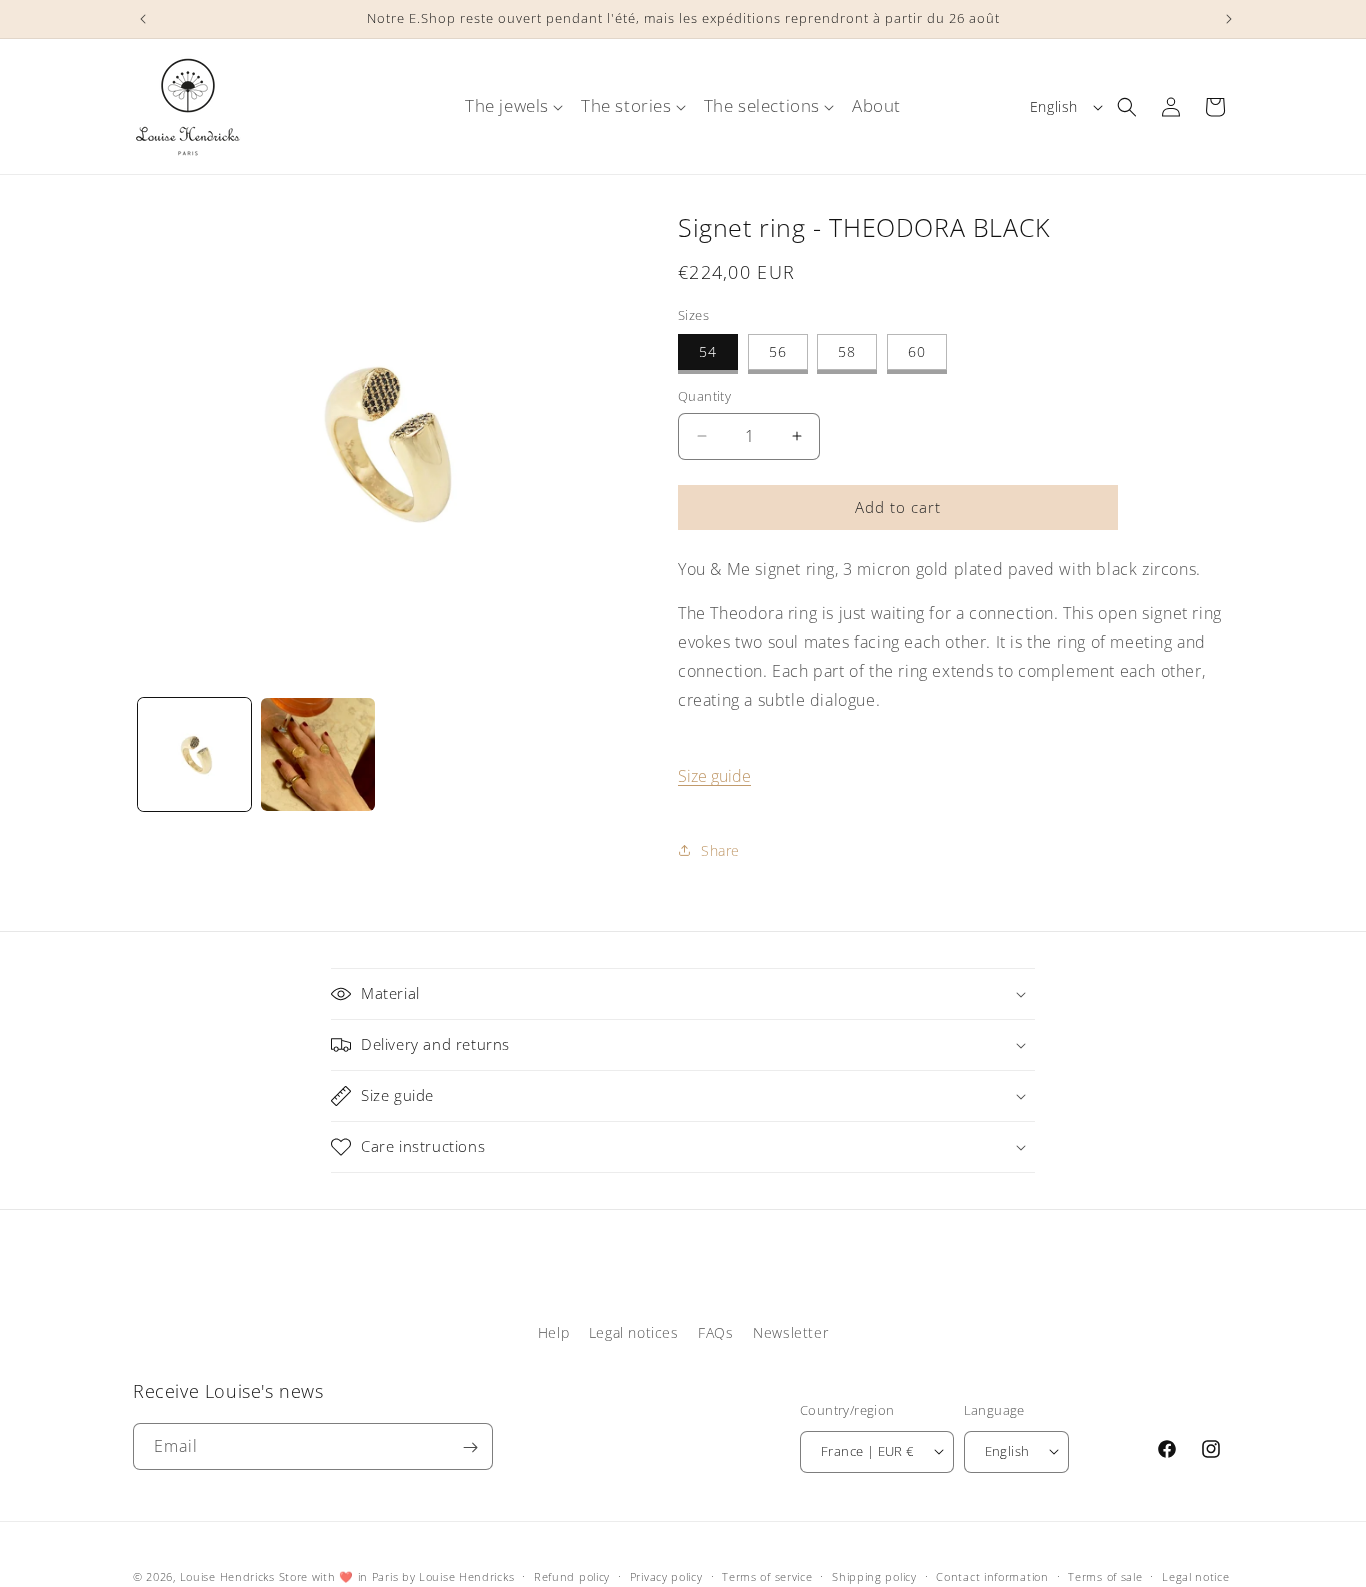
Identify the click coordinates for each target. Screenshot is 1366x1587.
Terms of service (767, 1575)
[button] (507, 106)
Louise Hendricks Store (244, 1576)
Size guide (714, 776)
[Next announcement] (1226, 19)
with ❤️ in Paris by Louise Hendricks (413, 1576)
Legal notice (1195, 1575)
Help (553, 1332)
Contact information (992, 1575)
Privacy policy (666, 1575)
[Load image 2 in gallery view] (317, 754)
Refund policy (572, 1575)
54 (708, 351)
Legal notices (634, 1332)
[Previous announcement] (140, 19)
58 (847, 351)
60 (917, 351)
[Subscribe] (470, 1447)
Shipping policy (874, 1575)
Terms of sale (1105, 1575)
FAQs (715, 1332)
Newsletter (790, 1332)
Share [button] (720, 850)
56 (778, 351)
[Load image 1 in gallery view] (194, 754)
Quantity (704, 396)
